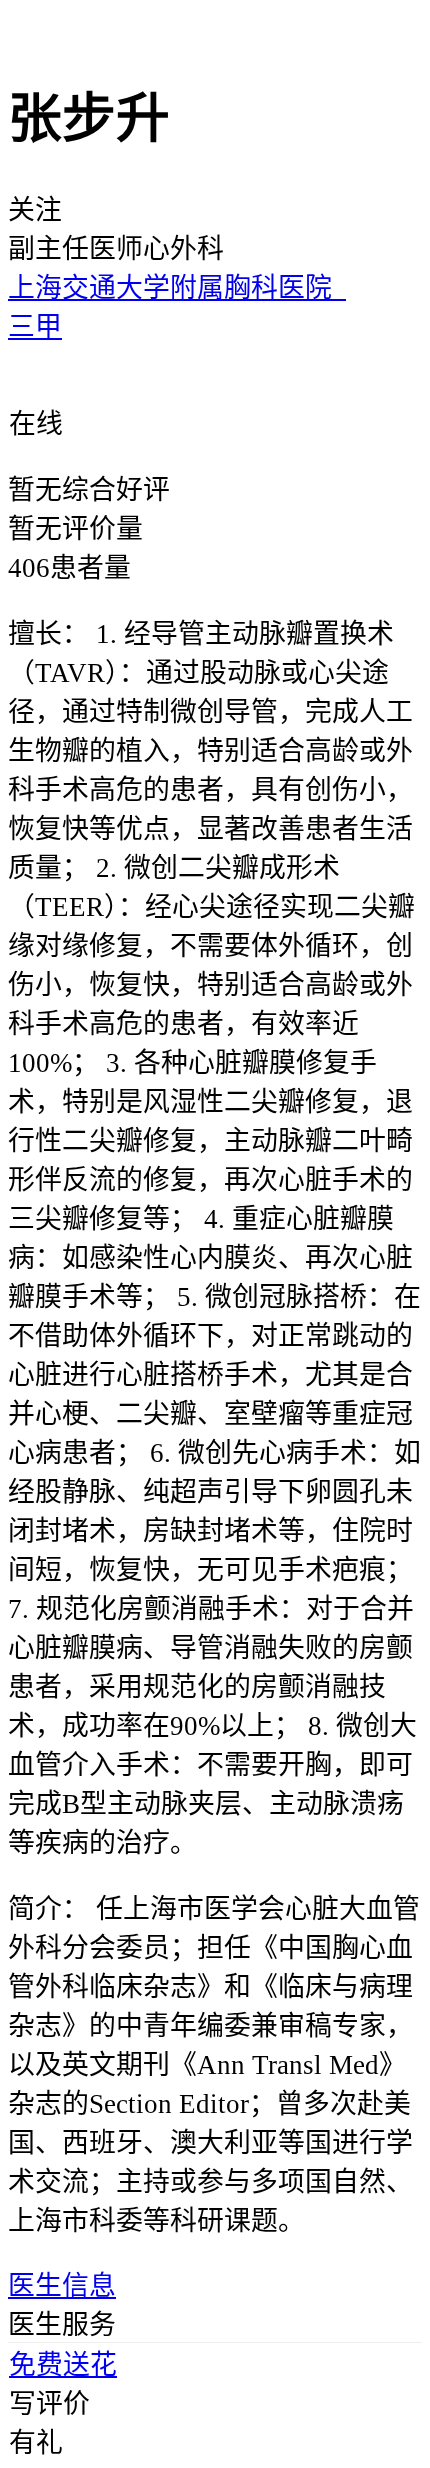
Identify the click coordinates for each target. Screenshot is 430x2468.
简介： (48, 1909)
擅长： (48, 634)
